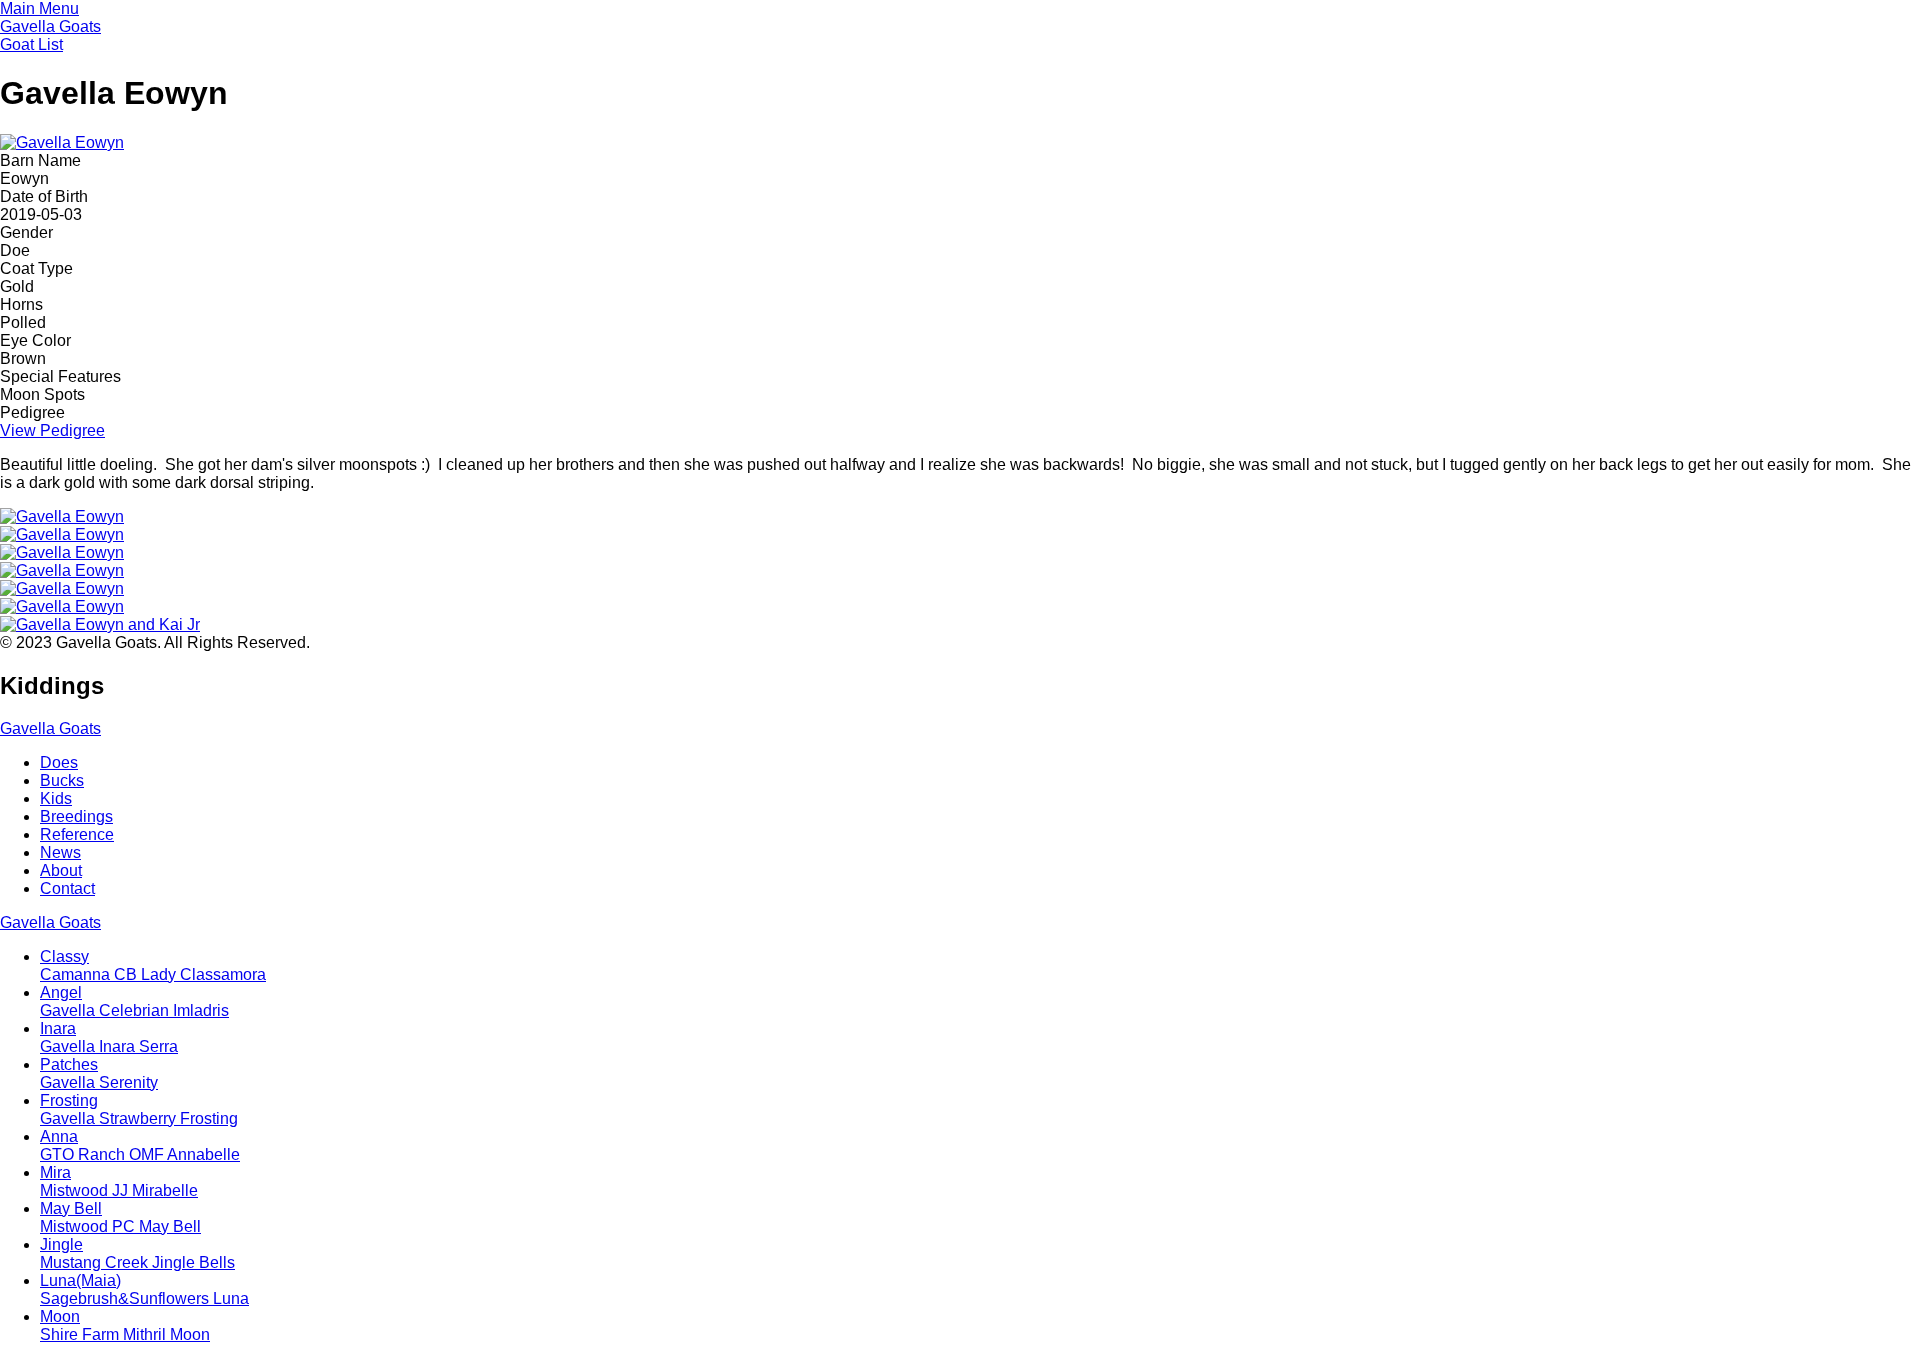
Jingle (137, 1253)
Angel (134, 1001)
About (61, 870)
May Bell (120, 1217)
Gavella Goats (50, 26)
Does (59, 762)
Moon (125, 1325)
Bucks (62, 780)
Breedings (76, 816)
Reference (77, 834)
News (60, 852)
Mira (119, 1181)
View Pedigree (52, 430)
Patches (99, 1073)
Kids (56, 798)
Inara (109, 1037)
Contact (67, 888)
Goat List (31, 44)
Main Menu (39, 8)
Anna (140, 1145)
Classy (153, 965)
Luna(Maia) (144, 1289)
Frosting (139, 1109)
